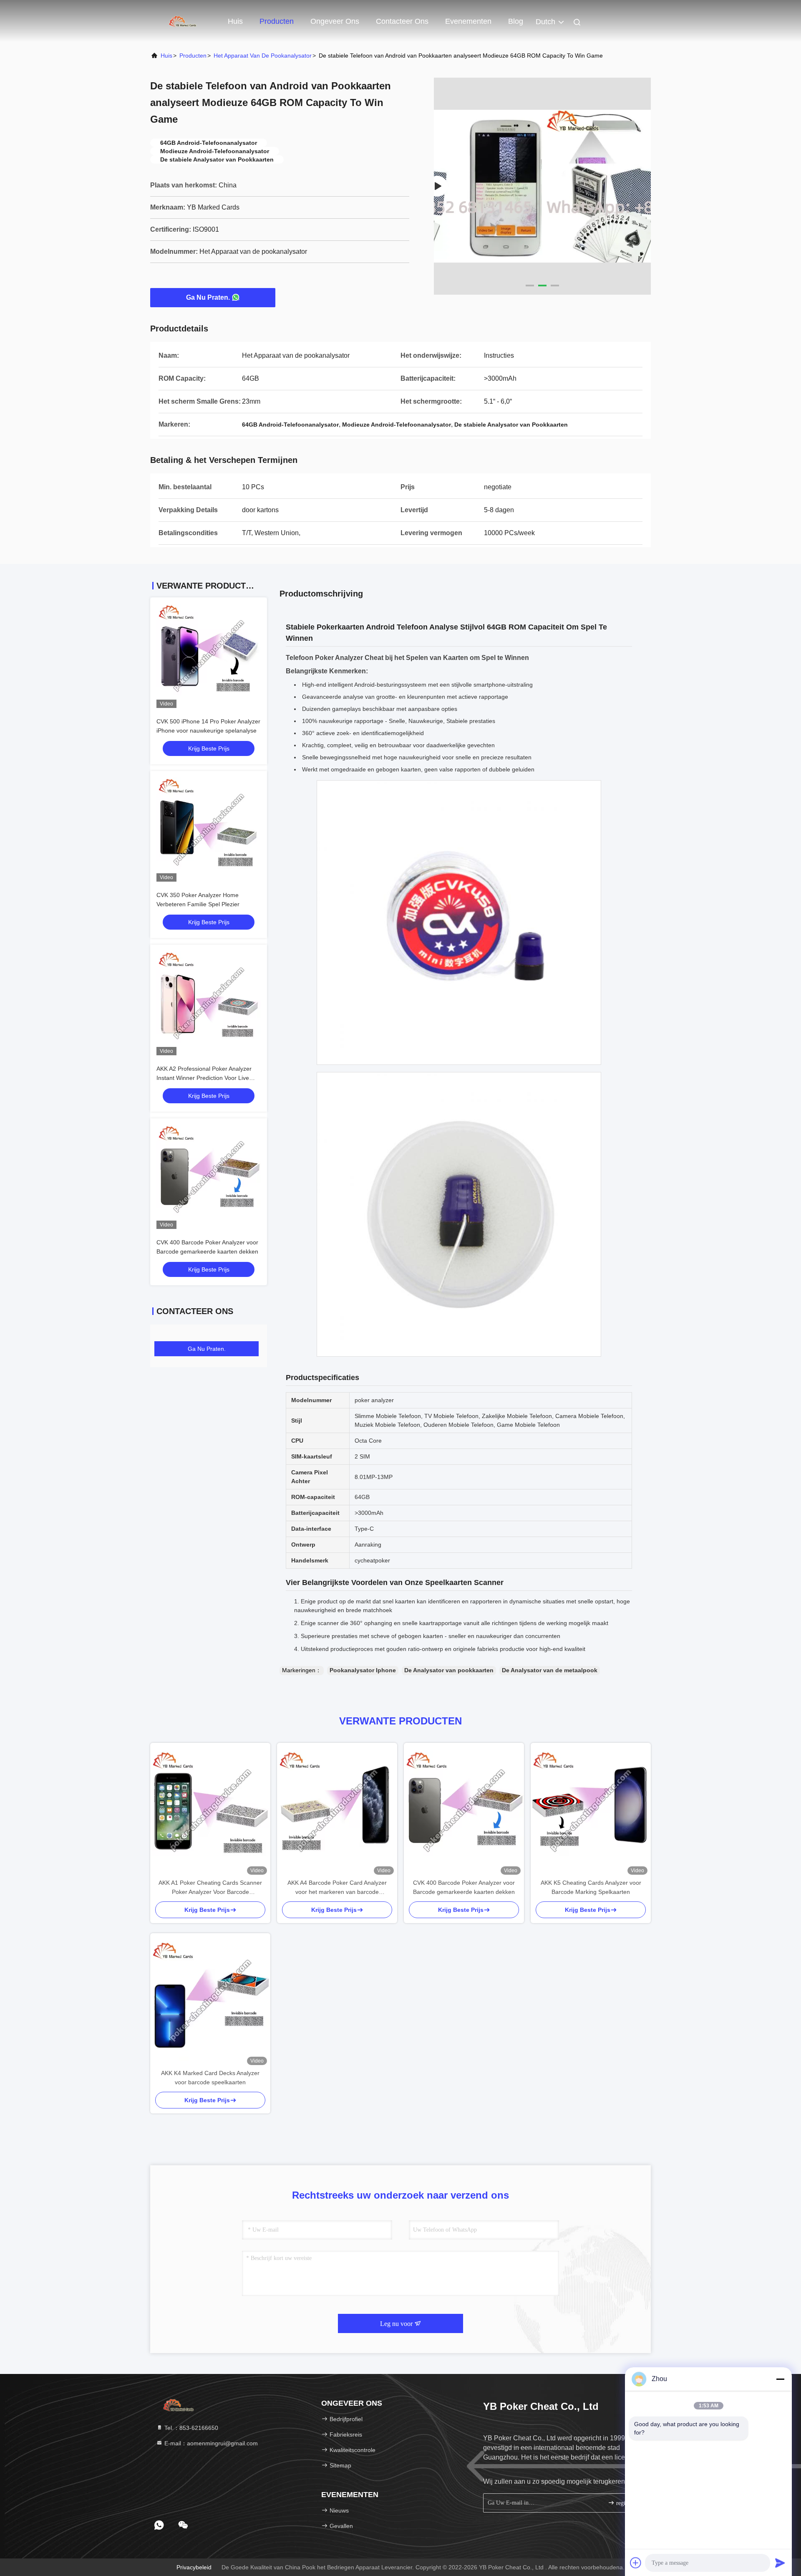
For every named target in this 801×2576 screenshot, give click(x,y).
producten (193, 56)
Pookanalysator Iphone (363, 1670)
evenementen (468, 21)
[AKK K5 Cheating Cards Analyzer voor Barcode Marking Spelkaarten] (591, 1810)
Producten (277, 21)
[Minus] (780, 2379)
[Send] (780, 2563)
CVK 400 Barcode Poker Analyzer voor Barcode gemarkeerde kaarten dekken (464, 1887)
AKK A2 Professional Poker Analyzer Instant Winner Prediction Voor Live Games (204, 1078)
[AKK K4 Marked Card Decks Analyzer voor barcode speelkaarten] (210, 2001)
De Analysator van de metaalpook (550, 1670)
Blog (516, 21)
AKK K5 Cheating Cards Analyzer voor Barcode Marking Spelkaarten (591, 1887)
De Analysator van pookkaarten (449, 1670)
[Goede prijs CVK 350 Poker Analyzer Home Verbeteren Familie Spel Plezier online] (209, 829)
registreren (628, 2503)
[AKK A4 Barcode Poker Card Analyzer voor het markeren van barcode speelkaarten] (337, 1810)
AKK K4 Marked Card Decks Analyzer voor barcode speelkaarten (210, 2078)
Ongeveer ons (335, 21)
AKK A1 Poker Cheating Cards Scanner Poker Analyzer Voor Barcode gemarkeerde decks (210, 1888)
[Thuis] (184, 21)
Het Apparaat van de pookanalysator (263, 56)
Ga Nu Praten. (208, 297)
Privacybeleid (194, 2567)
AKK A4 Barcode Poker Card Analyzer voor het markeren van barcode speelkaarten (337, 1888)
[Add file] (636, 2563)
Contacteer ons (402, 21)
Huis (235, 21)
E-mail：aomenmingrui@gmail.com (210, 2443)
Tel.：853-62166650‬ (190, 2428)
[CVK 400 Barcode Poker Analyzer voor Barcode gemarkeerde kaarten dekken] (464, 1810)
